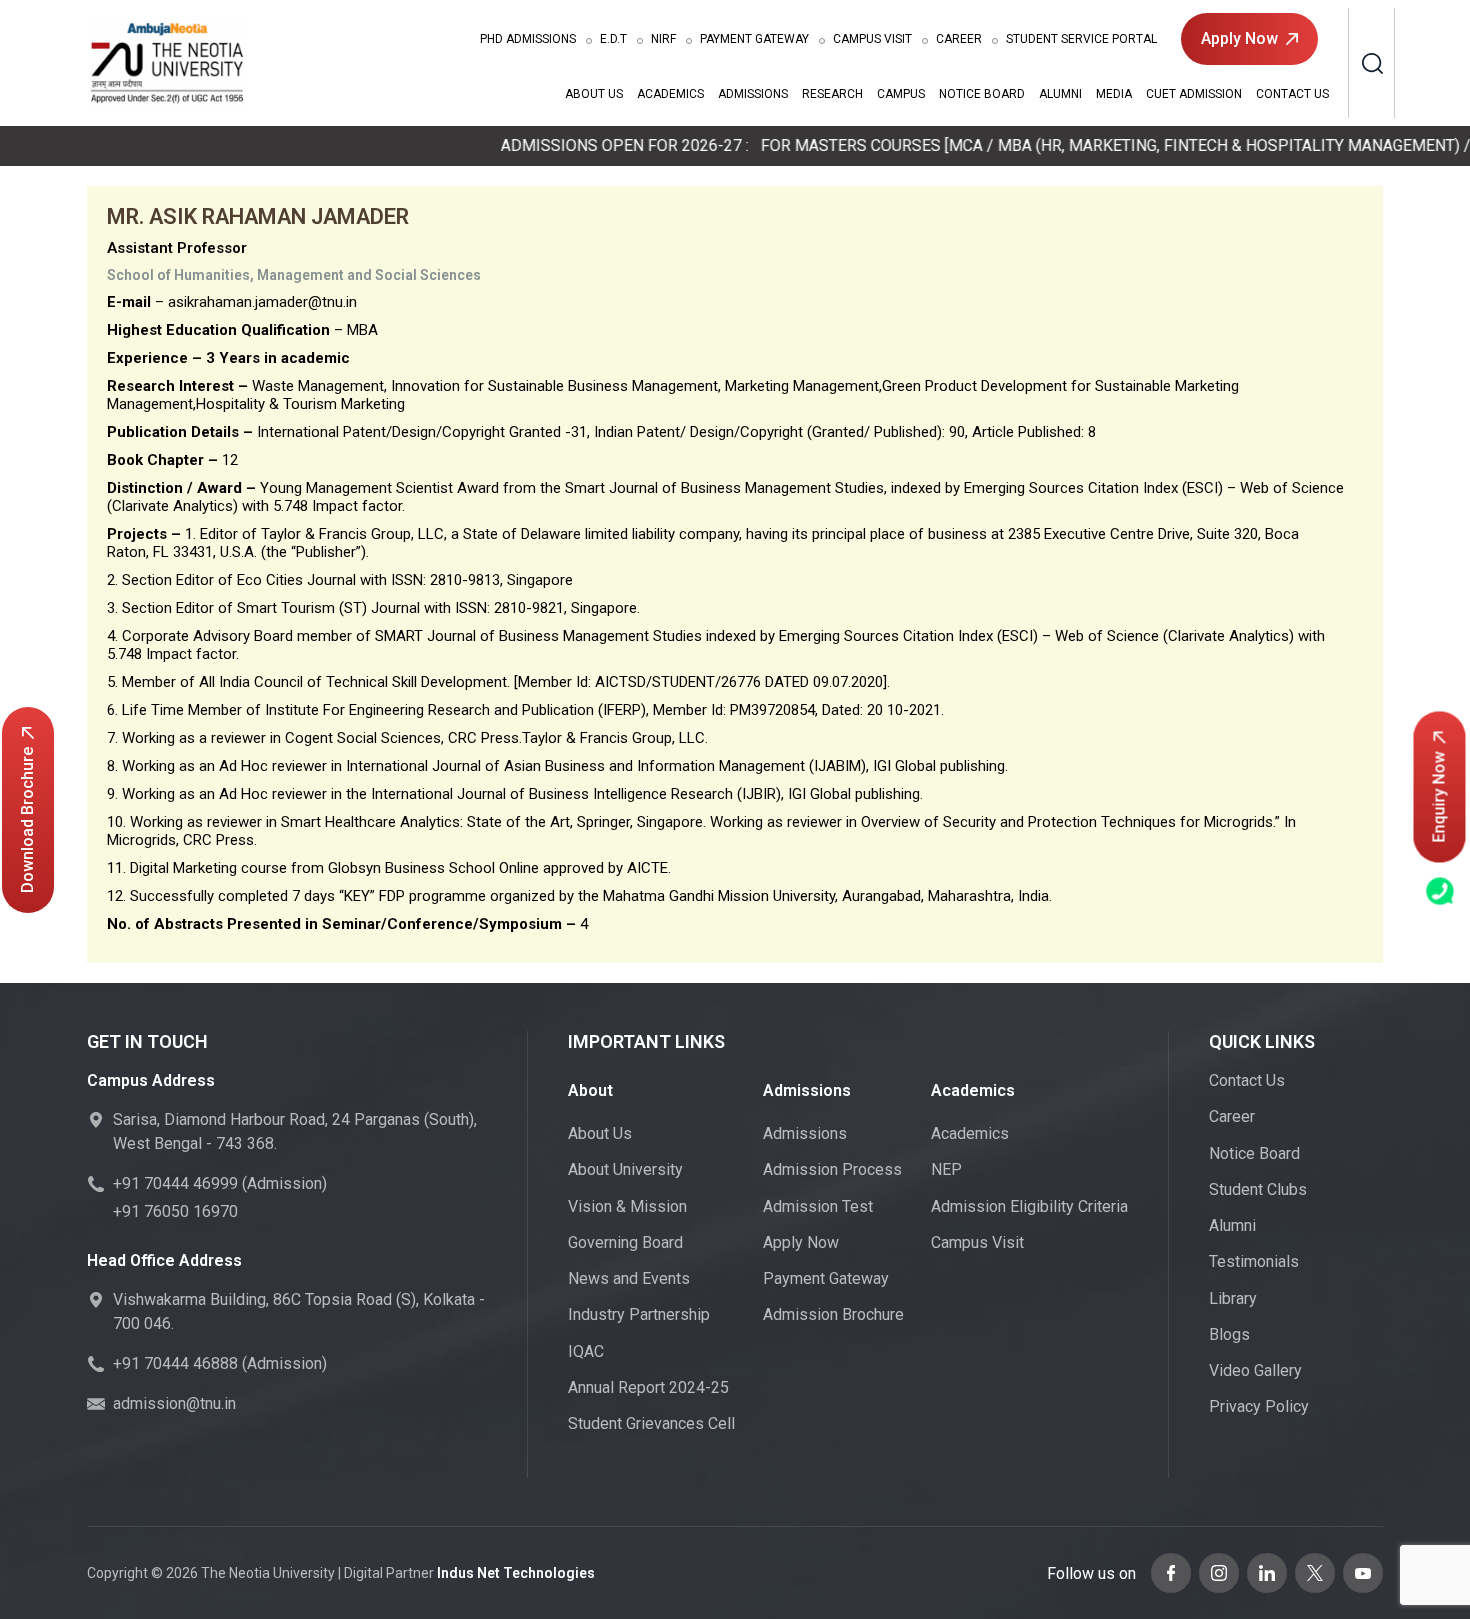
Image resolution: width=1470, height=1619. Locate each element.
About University (625, 1169)
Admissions (528, 39)
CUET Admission (1194, 94)
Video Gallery (1255, 1370)
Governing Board (625, 1242)
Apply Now (1239, 38)
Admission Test (818, 1206)
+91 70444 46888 (175, 1363)
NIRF (663, 39)
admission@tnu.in (174, 1403)
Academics (670, 94)
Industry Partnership (639, 1314)
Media (1114, 94)
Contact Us (1292, 94)
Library (1233, 1298)
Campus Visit (872, 39)
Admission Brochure (833, 1314)
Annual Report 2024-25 (648, 1387)
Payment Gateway (754, 39)
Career (959, 39)
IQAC (586, 1351)
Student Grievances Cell (651, 1423)
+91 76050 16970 (175, 1211)
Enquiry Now (1439, 796)
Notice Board (982, 94)
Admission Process (832, 1169)
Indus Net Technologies (516, 1573)
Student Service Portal (1081, 39)
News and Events (629, 1278)
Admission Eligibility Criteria (1029, 1206)
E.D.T (613, 39)
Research (832, 94)
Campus (901, 94)
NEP (946, 1169)
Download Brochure (27, 820)
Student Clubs (1258, 1189)
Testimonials (1254, 1261)
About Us (594, 94)
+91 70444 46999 (175, 1183)
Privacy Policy (1259, 1406)
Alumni (1060, 94)
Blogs (1229, 1334)
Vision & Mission (627, 1206)
